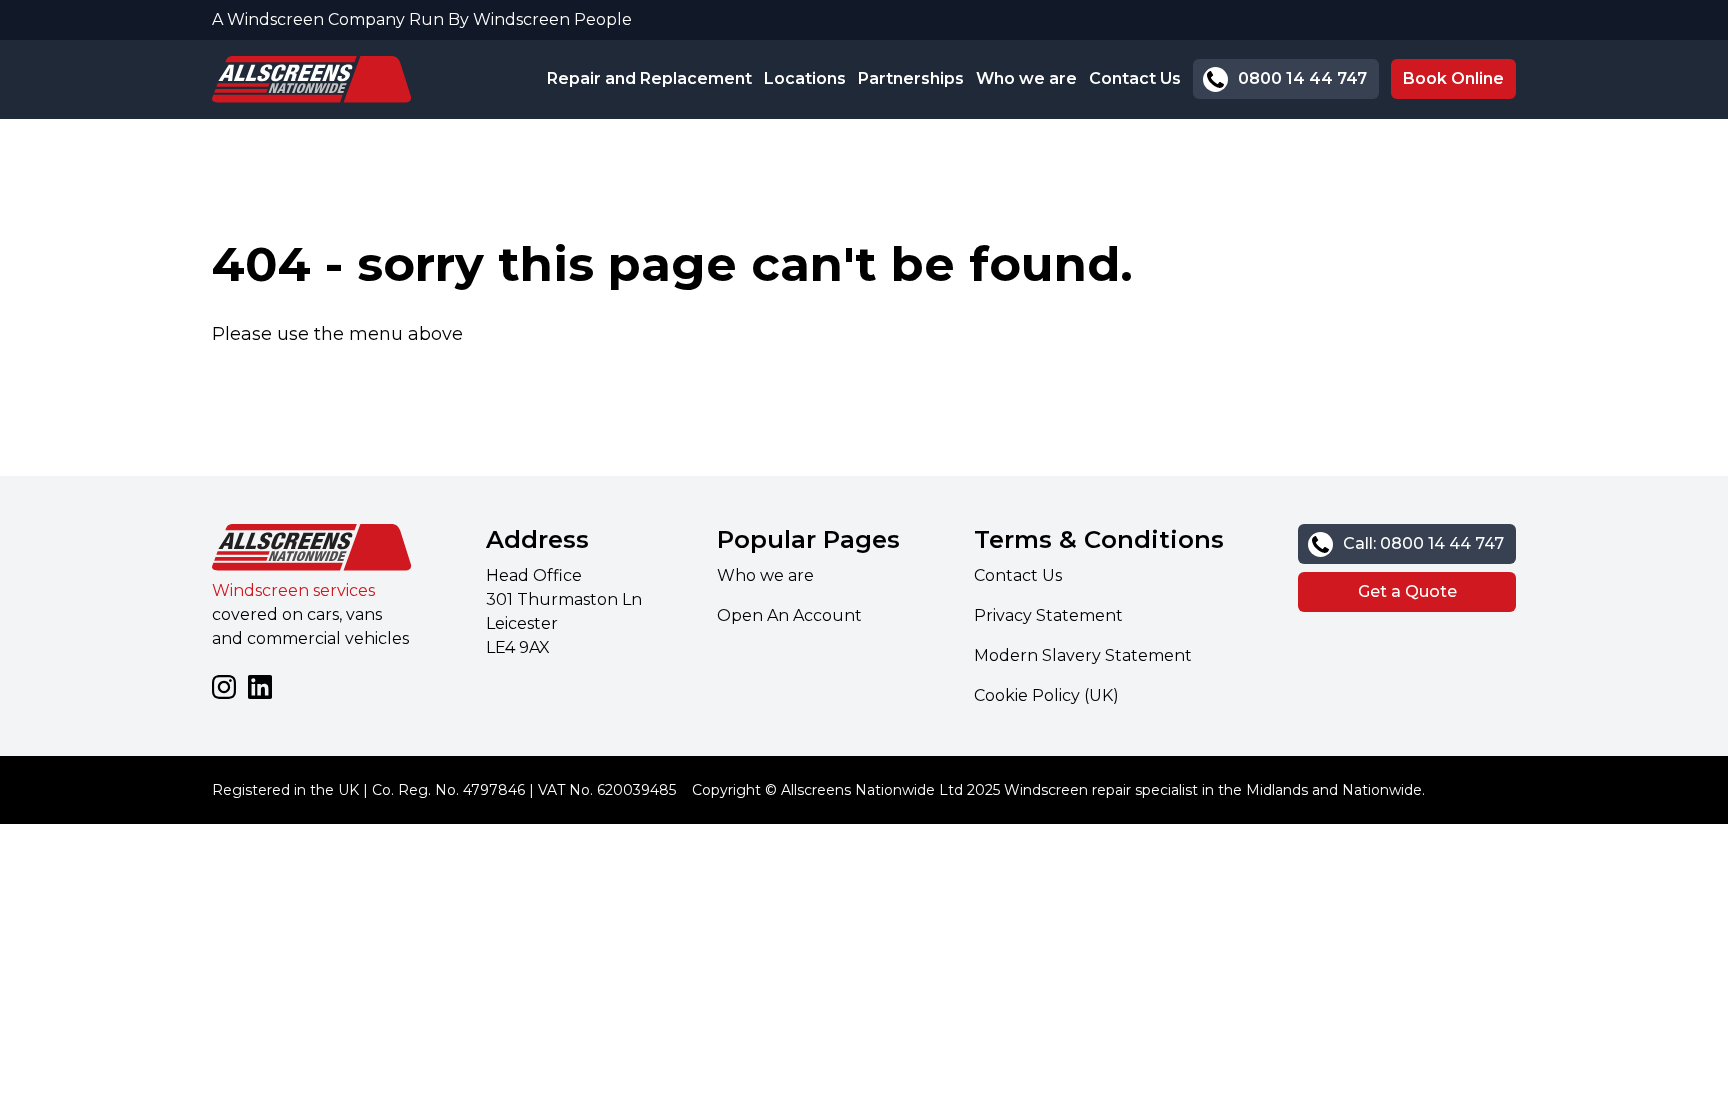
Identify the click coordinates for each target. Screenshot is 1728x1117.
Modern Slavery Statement (1083, 655)
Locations (805, 78)
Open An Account (789, 615)
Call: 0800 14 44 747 (1423, 543)
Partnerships (911, 78)
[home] (312, 79)
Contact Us (1135, 78)
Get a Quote (1407, 591)
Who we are (1026, 78)
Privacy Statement (1048, 615)
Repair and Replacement (649, 78)
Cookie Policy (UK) (1046, 695)
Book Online (1453, 78)
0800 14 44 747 (1302, 78)
